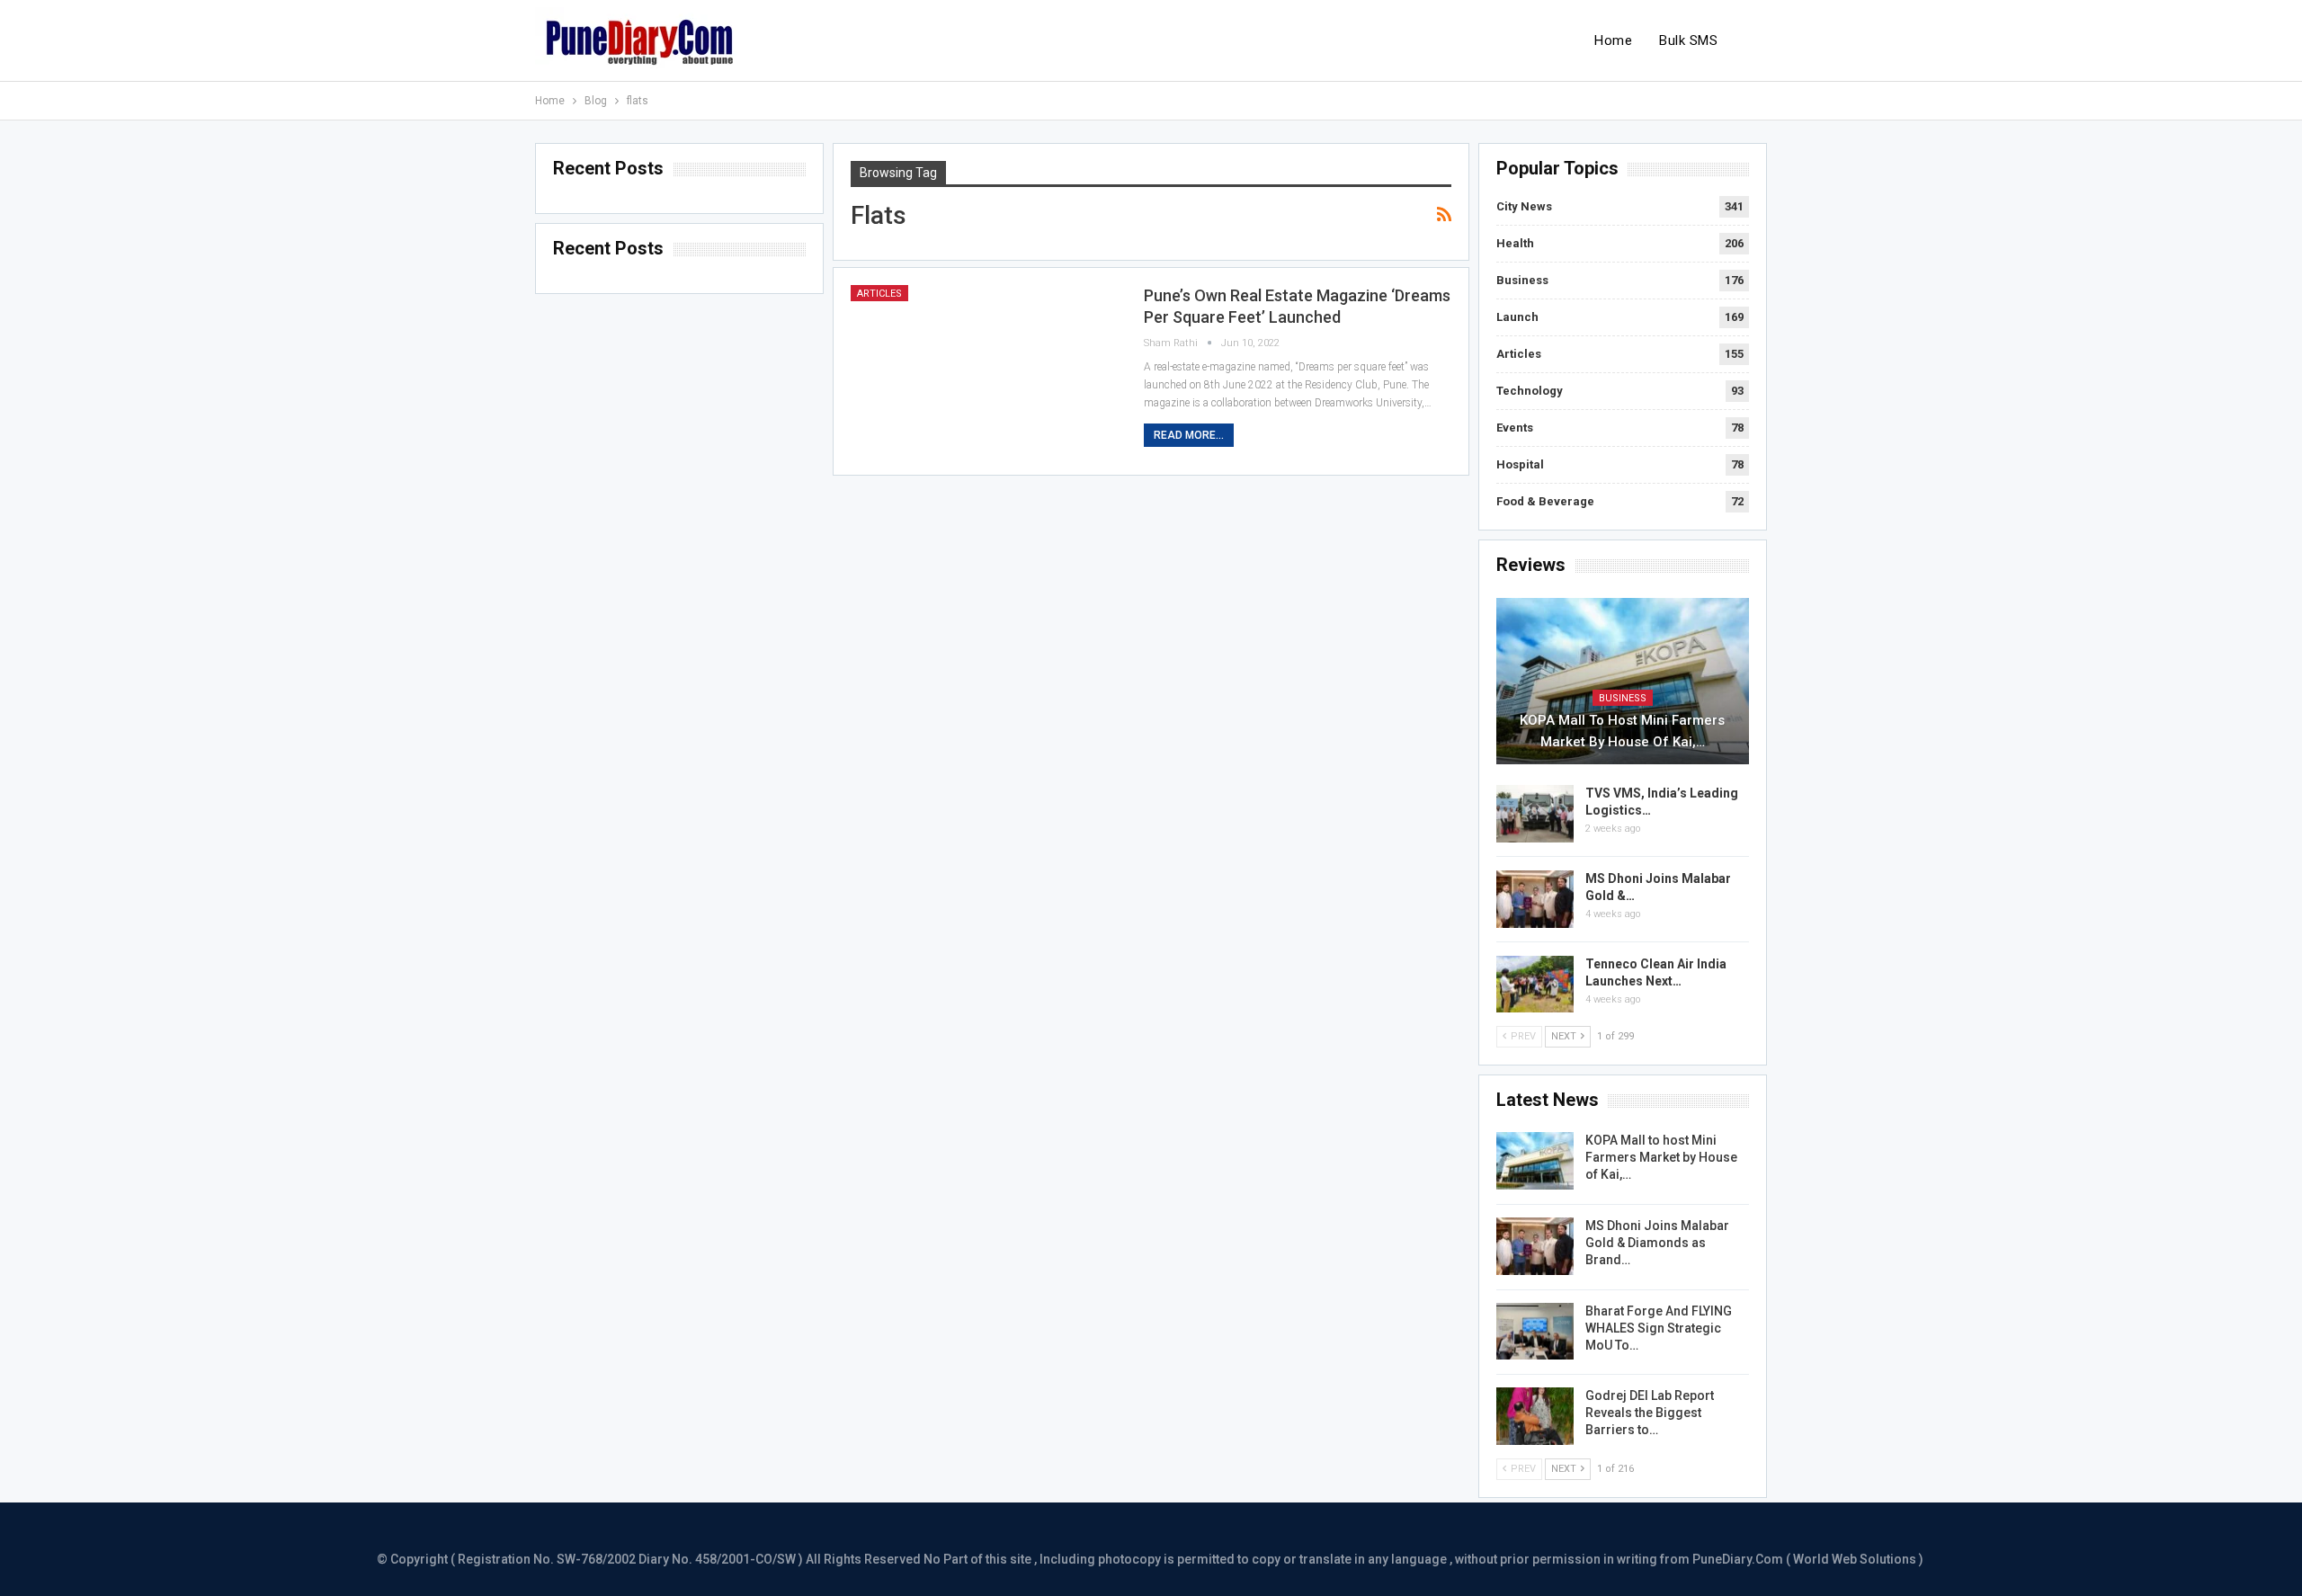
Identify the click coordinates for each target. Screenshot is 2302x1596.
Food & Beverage (1545, 501)
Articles (879, 294)
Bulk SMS (1688, 40)
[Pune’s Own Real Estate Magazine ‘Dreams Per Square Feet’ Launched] (986, 371)
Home (1613, 40)
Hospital (1520, 464)
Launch (1517, 317)
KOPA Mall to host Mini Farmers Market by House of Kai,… (1622, 731)
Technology (1530, 391)
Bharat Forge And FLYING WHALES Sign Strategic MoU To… (1659, 1328)
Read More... (1189, 435)
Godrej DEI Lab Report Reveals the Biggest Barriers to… (1650, 1413)
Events (1515, 428)
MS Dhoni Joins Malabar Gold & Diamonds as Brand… (1657, 1243)
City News (1524, 206)
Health (1515, 243)
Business (1522, 280)
